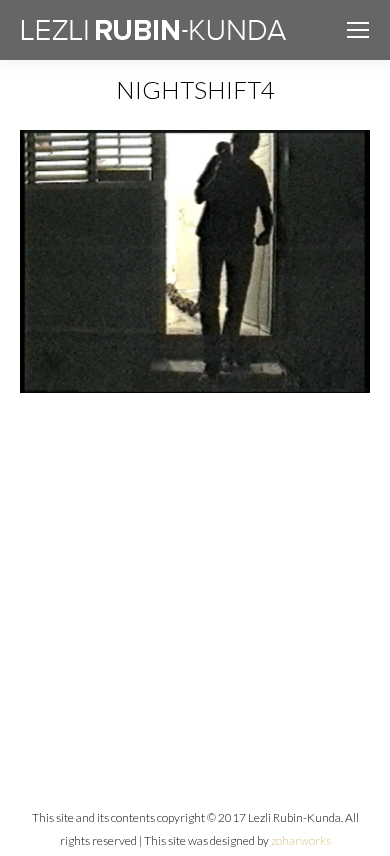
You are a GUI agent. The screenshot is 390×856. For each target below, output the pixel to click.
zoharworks (301, 840)
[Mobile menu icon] (358, 30)
